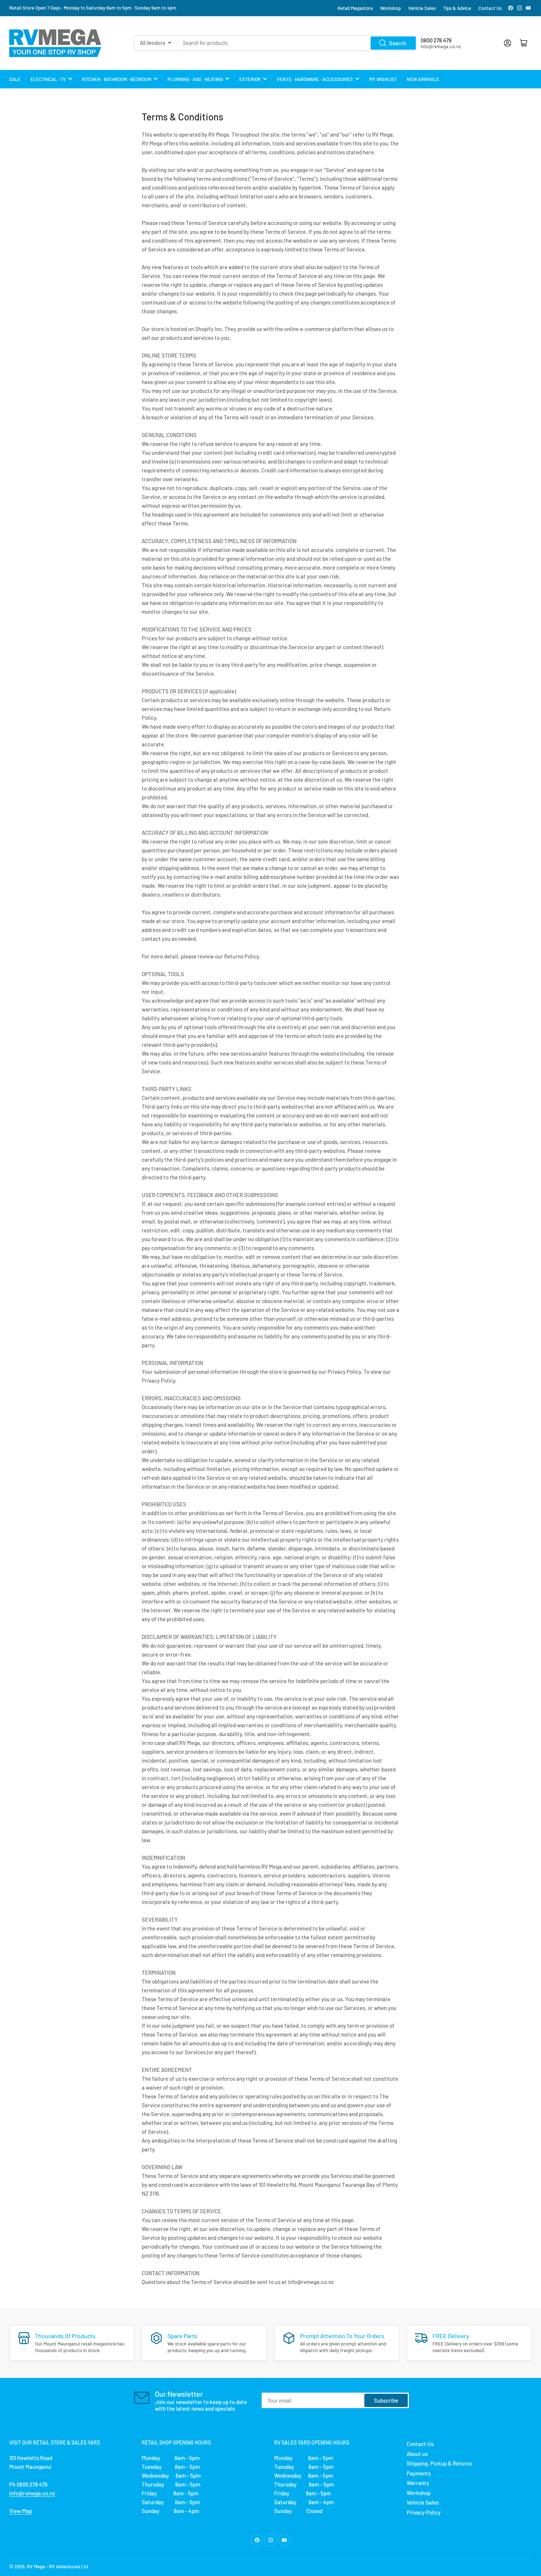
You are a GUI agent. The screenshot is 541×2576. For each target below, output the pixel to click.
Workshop (390, 8)
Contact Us (490, 8)
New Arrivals (423, 79)
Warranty (418, 2483)
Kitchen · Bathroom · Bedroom (117, 79)
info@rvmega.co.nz (32, 2493)
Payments (419, 2473)
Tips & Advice (457, 8)
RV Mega (36, 2566)
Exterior (250, 79)
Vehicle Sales (422, 8)
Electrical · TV (48, 79)
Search (398, 43)
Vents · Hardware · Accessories (315, 79)
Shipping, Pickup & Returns (439, 2463)
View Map (21, 2511)
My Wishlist (383, 79)
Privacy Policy (424, 2512)
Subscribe (386, 2400)
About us (417, 2454)
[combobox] (297, 43)
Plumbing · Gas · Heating (195, 79)
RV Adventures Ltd (68, 2566)
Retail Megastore (355, 8)
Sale (15, 79)
